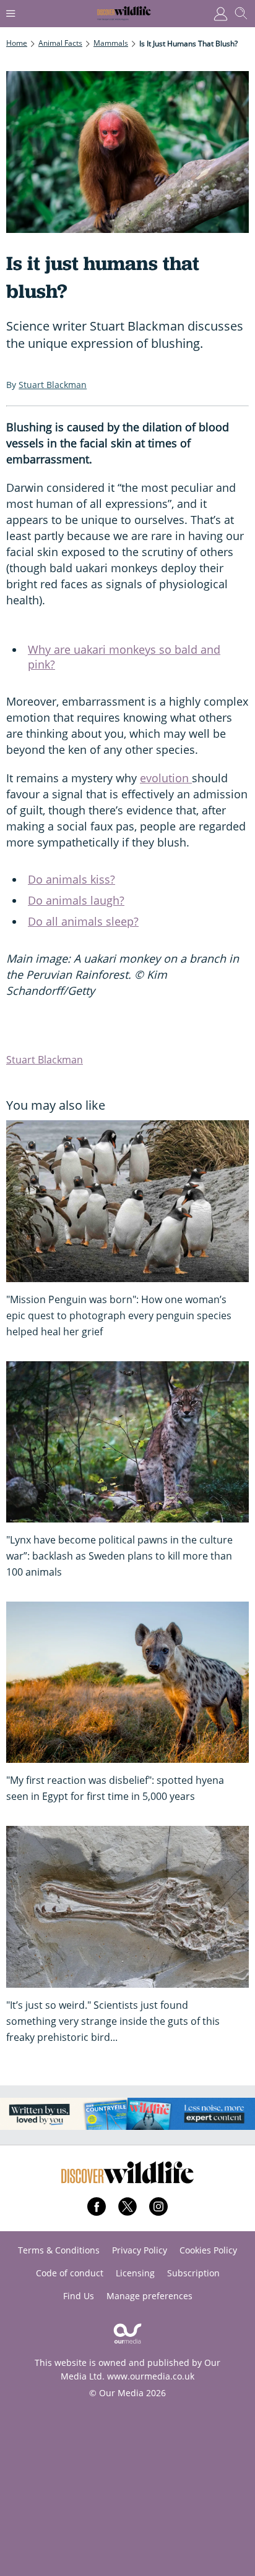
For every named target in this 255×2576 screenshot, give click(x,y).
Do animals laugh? (76, 900)
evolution (166, 778)
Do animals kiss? (71, 879)
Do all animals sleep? (83, 921)
